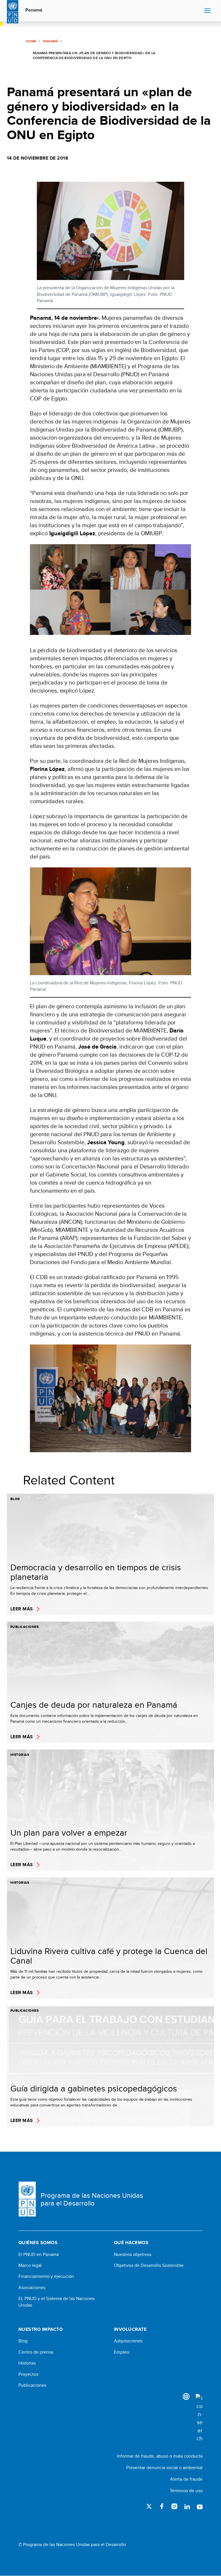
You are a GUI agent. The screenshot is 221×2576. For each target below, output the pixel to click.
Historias (27, 2363)
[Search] (199, 2418)
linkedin (187, 2506)
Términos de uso (186, 2491)
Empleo (122, 2352)
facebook (162, 2506)
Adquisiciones (128, 2341)
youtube (200, 2506)
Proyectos (28, 2374)
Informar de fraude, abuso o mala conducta (160, 2456)
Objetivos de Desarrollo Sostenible (149, 2265)
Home (31, 41)
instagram (174, 2506)
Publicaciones (32, 2385)
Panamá (34, 10)
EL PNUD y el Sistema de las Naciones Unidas (57, 2302)
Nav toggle (207, 11)
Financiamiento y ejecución (46, 2276)
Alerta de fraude (186, 2479)
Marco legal (30, 2265)
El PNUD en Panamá (39, 2255)
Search (198, 11)
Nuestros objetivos (133, 2255)
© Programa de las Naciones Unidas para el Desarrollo (72, 2545)
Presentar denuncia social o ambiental (164, 2468)
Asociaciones (32, 2288)
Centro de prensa (36, 2352)
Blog (23, 2341)
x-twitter (149, 2506)
